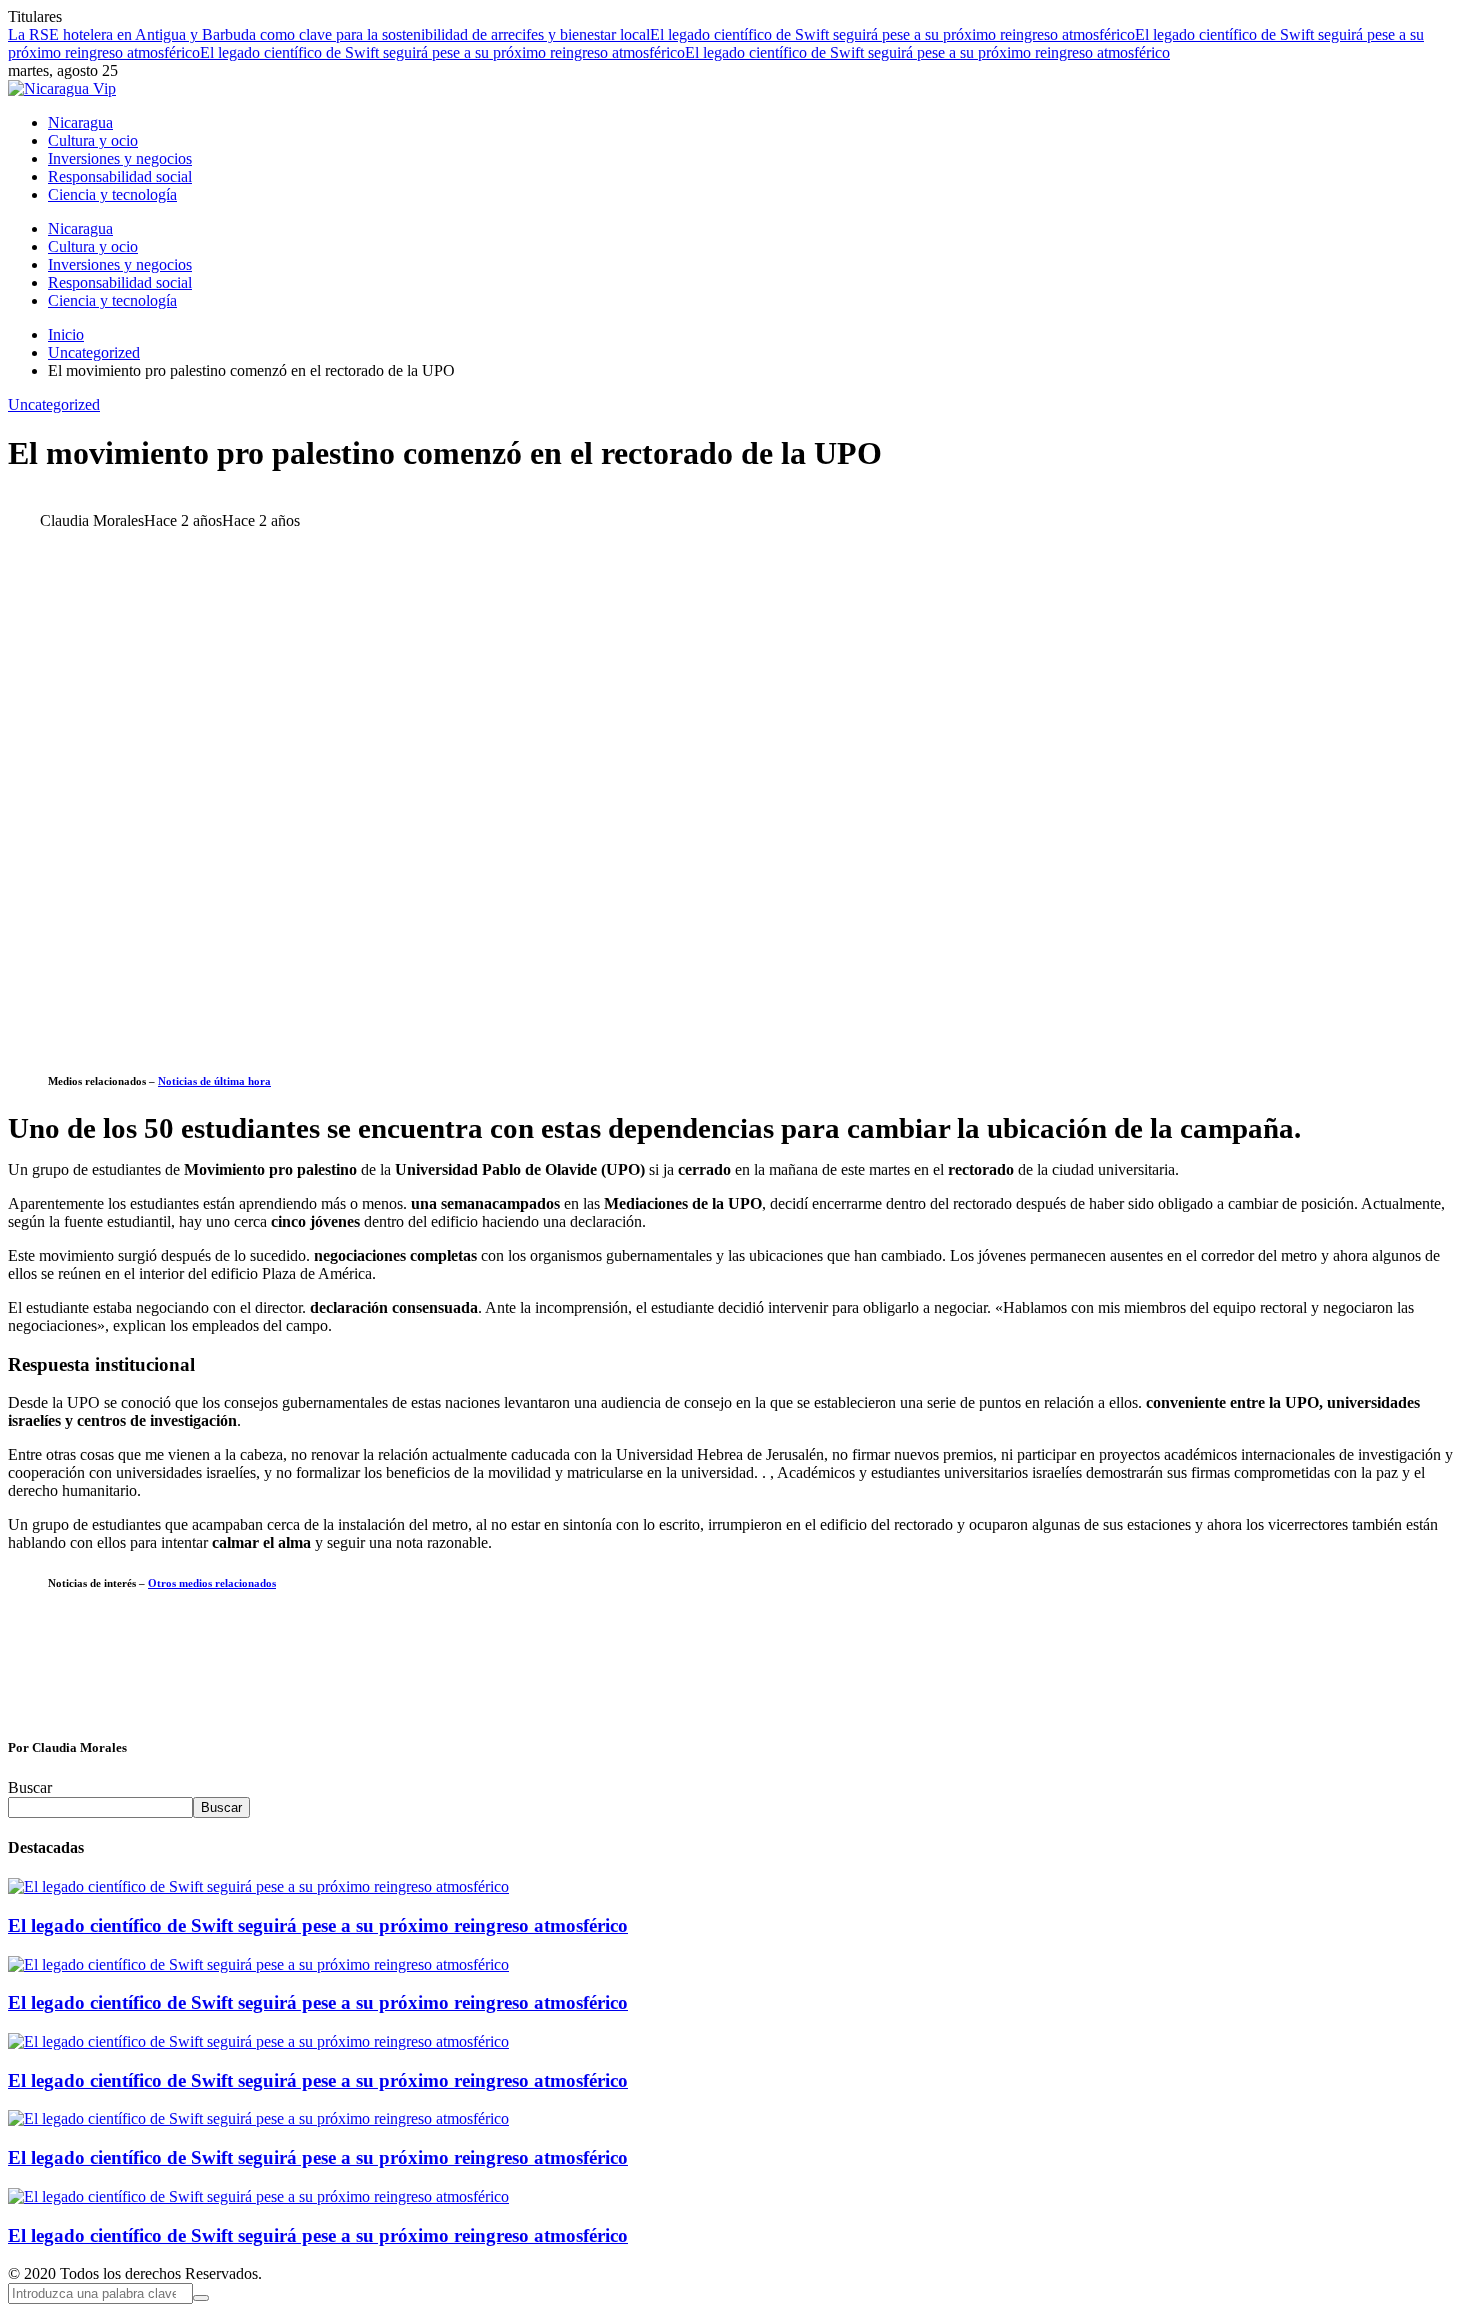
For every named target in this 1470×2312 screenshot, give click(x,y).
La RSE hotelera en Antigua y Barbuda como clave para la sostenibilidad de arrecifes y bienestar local (329, 34)
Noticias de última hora (214, 1081)
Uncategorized (54, 404)
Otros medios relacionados (212, 1583)
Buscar (30, 1787)
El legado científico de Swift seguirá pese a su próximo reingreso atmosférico (892, 34)
